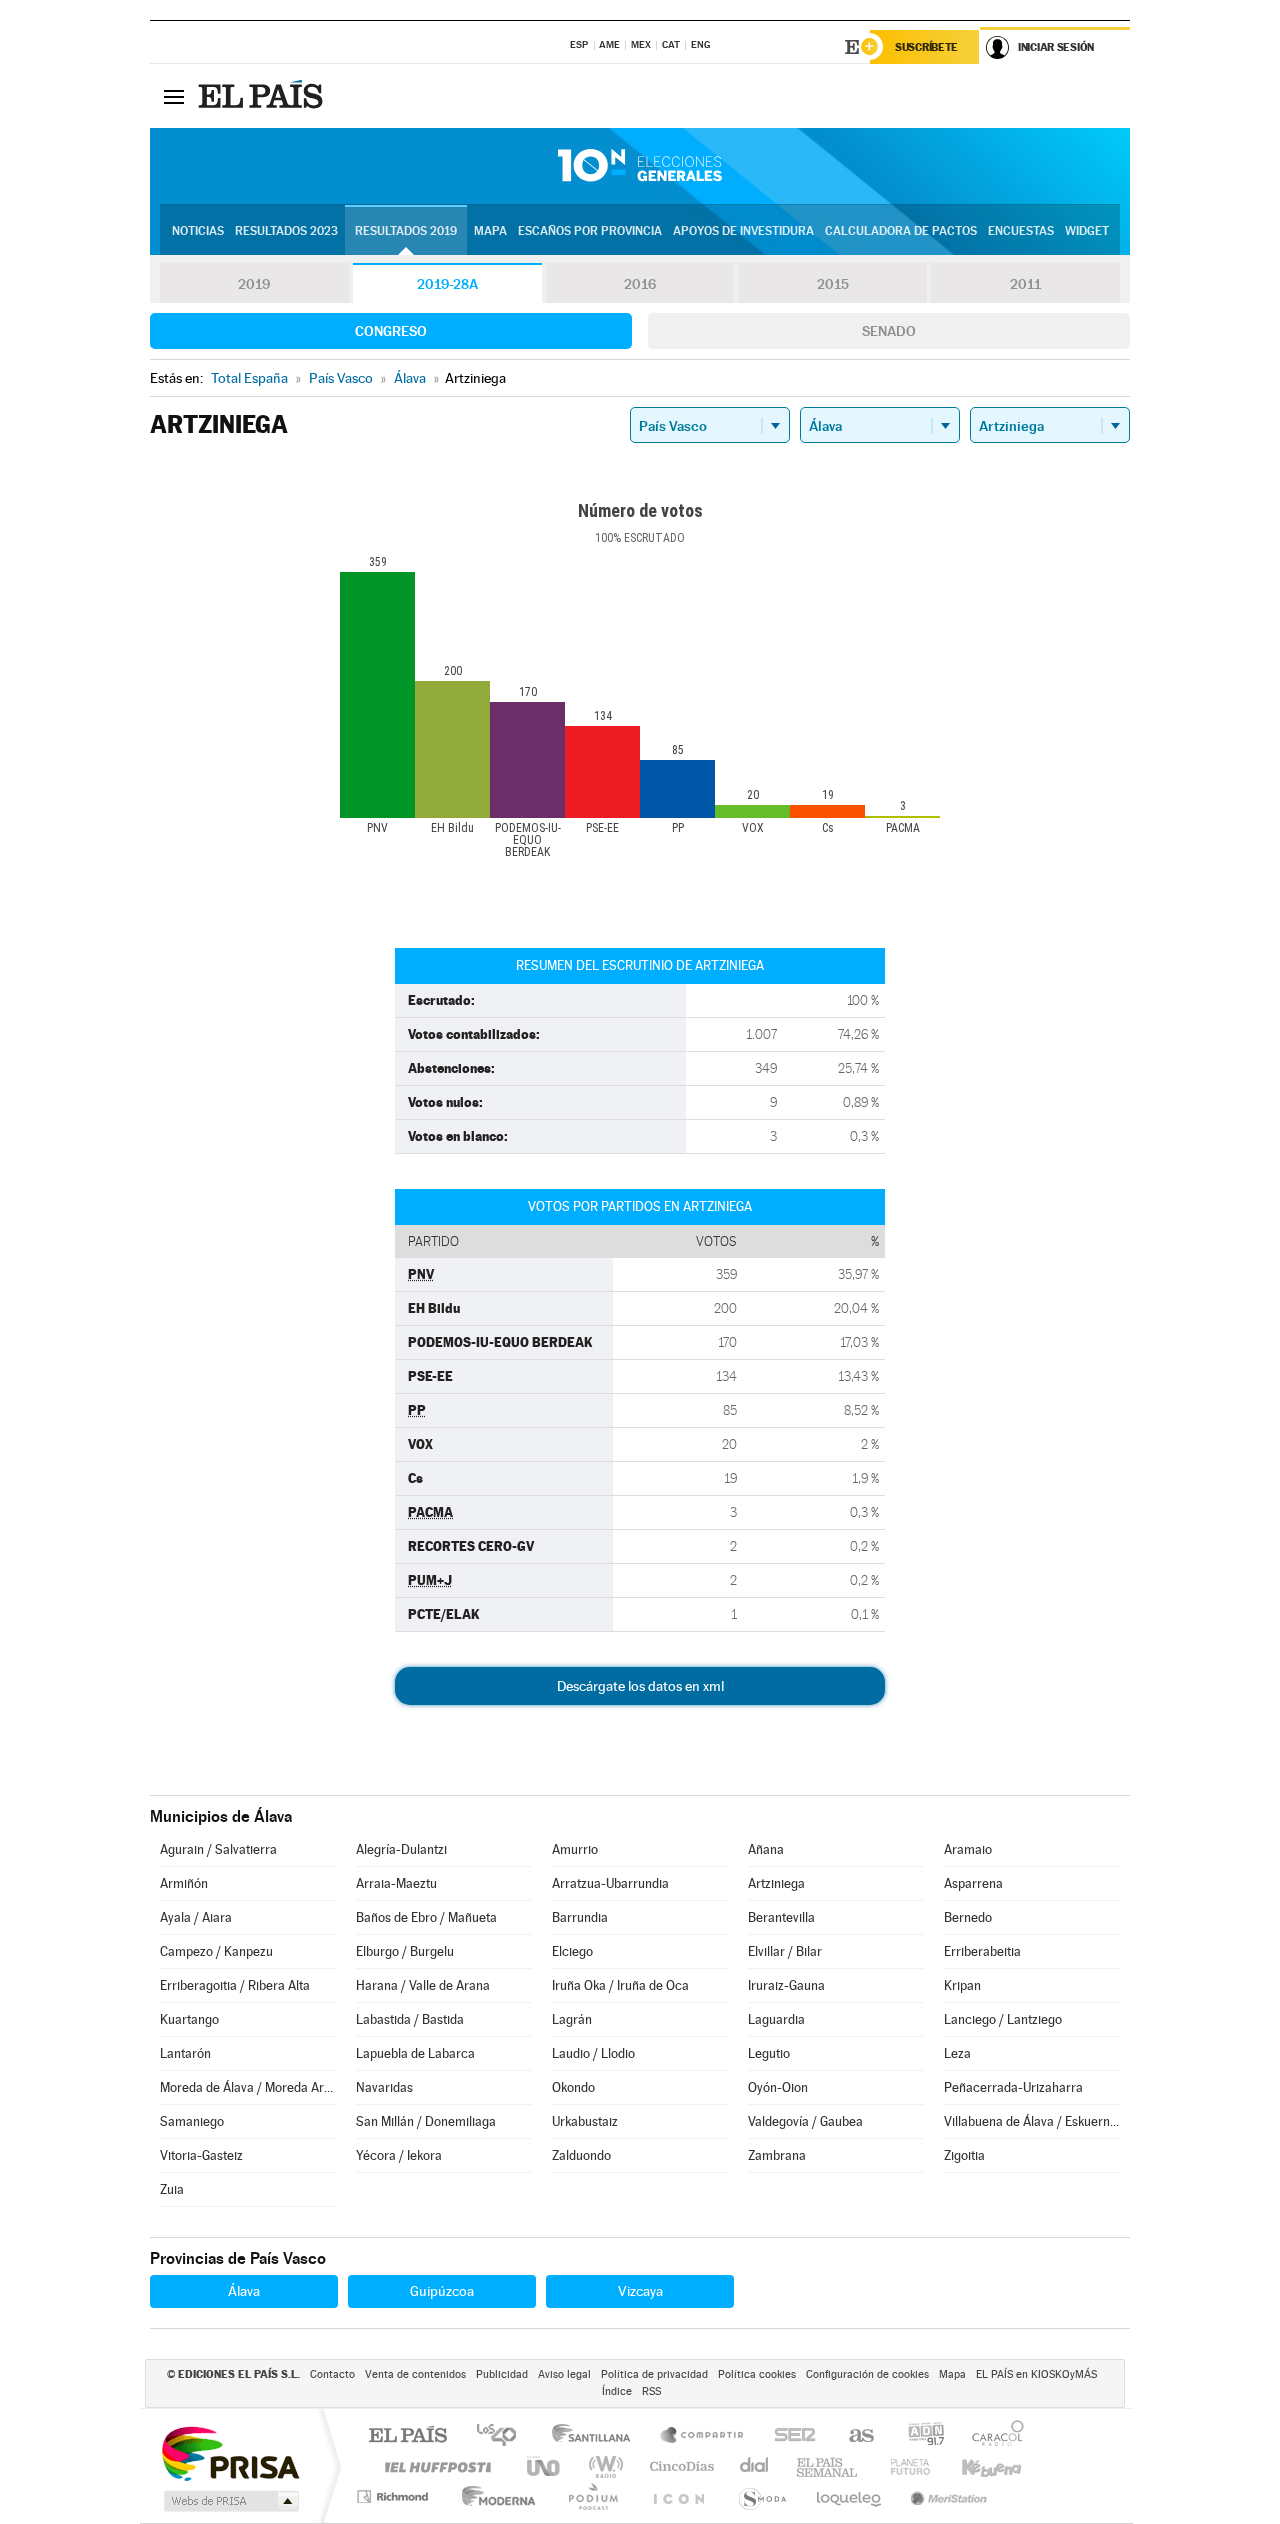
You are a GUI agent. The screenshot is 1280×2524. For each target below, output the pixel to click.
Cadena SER (789, 2436)
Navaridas (384, 2087)
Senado (889, 331)
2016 (640, 284)
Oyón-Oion (778, 2087)
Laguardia (776, 2019)
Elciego (572, 1951)
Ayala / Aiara (196, 1917)
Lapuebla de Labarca (415, 2053)
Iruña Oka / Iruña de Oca (620, 1985)
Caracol (992, 2436)
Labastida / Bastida (410, 2019)
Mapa (490, 231)
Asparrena (973, 1883)
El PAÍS (407, 2436)
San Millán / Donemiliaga (426, 2121)
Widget (1087, 231)
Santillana (597, 2436)
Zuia (172, 2189)
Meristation (946, 2496)
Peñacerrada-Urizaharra (1013, 2087)
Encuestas (1021, 231)
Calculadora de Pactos (901, 231)
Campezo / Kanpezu (216, 1951)
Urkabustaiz (585, 2121)
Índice (617, 2391)
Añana (766, 1849)
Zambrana (777, 2155)
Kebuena (974, 2466)
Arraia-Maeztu (396, 1883)
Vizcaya (640, 2291)
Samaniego (192, 2121)
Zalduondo (581, 2155)
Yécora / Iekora (399, 2155)
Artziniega (776, 1883)
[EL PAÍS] (263, 96)
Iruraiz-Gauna (786, 1985)
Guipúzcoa (442, 2291)
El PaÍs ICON (678, 2496)
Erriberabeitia (982, 1951)
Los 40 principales (503, 2436)
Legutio (769, 2053)
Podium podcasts (592, 2496)
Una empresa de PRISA (230, 2452)
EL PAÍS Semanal (828, 2466)
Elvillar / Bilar (785, 1951)
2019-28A (447, 284)
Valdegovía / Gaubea (805, 2121)
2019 (254, 284)
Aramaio (968, 1849)
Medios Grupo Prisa (229, 2501)
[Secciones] (174, 96)
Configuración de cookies (867, 2374)
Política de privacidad (654, 2374)
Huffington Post (434, 2466)
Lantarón (185, 2053)
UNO (545, 2466)
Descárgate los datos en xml (640, 1686)
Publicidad (502, 2374)
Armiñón (184, 1883)
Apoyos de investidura (743, 231)
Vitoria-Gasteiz (201, 2155)
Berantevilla (781, 1917)
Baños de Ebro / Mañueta (426, 1917)
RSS (651, 2391)
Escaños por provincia (590, 231)
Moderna (493, 2496)
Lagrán (572, 2019)
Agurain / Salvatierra (218, 1849)
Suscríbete (926, 47)
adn (918, 2436)
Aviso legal (564, 2374)
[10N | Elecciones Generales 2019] (640, 166)
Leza (957, 2053)
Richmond (395, 2496)
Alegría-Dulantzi (401, 1849)
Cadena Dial (755, 2466)
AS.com (852, 2436)
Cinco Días (679, 2466)
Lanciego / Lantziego (1003, 2019)
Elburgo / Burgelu (405, 1951)
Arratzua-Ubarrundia (610, 1883)
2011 (1025, 284)
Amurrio (575, 1849)
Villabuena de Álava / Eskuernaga (1032, 2121)
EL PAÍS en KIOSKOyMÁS (1036, 2374)
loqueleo (850, 2496)
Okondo (573, 2087)
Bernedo (968, 1917)
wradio (602, 2466)
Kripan (962, 1985)
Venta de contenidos (415, 2374)
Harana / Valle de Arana (423, 1985)
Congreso (391, 331)
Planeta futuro (902, 2466)
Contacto (332, 2374)
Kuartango (189, 2019)
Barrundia (580, 1917)
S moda (761, 2496)
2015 (833, 284)
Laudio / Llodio (593, 2053)
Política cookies (757, 2374)
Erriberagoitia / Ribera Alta (235, 1985)
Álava (244, 2291)
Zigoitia (964, 2155)
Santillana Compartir (703, 2436)
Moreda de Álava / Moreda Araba (248, 2087)
